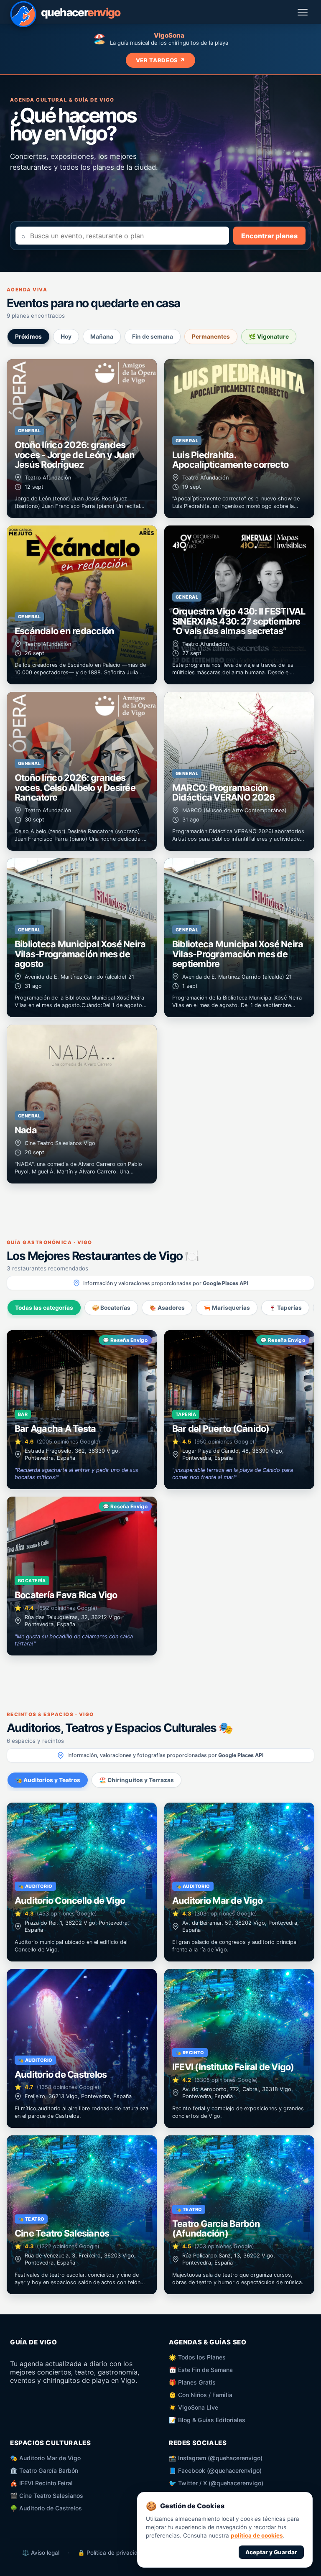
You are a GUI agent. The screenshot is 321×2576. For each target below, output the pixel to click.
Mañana (102, 337)
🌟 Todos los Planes (197, 2357)
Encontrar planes (269, 236)
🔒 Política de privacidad (111, 2553)
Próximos (28, 337)
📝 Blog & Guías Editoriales (207, 2420)
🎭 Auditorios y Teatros (48, 1780)
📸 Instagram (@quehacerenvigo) (216, 2458)
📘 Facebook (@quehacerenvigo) (215, 2470)
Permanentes (211, 337)
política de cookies (257, 2535)
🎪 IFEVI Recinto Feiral (41, 2483)
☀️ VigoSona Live (194, 2407)
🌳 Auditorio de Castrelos (46, 2508)
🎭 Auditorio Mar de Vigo (45, 2458)
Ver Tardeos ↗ (161, 60)
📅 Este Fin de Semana (201, 2370)
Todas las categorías (44, 1308)
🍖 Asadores (167, 1308)
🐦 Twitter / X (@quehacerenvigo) (216, 2483)
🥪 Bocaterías (111, 1308)
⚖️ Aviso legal (41, 2553)
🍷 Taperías (285, 1308)
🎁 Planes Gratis (192, 2382)
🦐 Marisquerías (227, 1308)
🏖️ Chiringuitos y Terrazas (136, 1780)
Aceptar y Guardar (271, 2552)
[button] (82, 439)
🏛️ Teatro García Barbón (44, 2470)
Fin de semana (153, 337)
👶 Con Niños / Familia (201, 2395)
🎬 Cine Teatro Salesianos (47, 2496)
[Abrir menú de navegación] (303, 12)
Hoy (66, 337)
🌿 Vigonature (269, 337)
